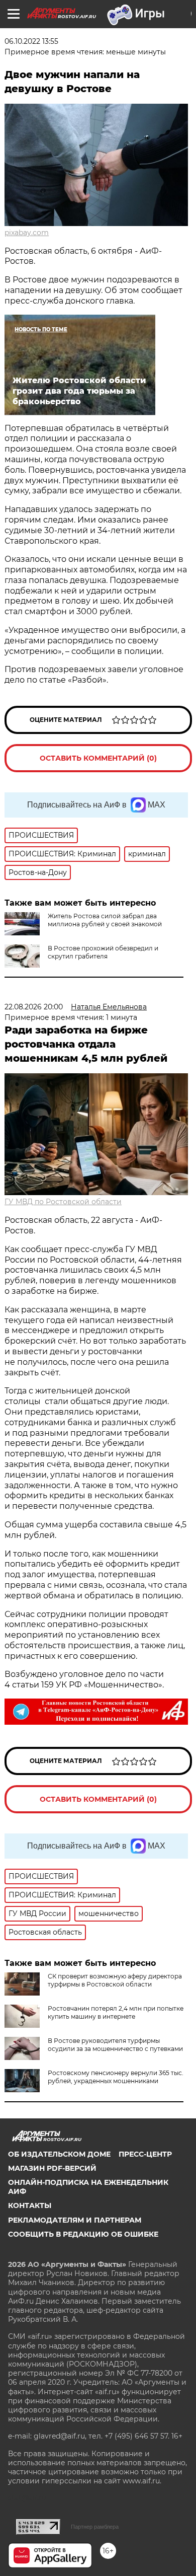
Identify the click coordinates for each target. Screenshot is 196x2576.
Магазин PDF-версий (52, 2168)
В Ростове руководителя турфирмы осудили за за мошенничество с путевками (115, 2045)
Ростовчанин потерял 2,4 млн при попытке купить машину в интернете (116, 2012)
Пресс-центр (145, 2154)
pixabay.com (27, 233)
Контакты (30, 2205)
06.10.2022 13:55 (31, 41)
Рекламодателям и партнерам (75, 2220)
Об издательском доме (59, 2154)
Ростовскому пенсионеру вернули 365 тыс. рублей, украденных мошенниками (116, 2077)
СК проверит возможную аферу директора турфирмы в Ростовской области (115, 1980)
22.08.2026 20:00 (34, 1007)
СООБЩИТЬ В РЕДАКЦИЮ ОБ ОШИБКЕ (83, 2234)
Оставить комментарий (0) (98, 758)
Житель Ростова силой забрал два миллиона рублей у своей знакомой (105, 920)
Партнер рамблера (95, 2527)
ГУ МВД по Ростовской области (63, 1202)
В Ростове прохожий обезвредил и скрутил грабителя (103, 952)
